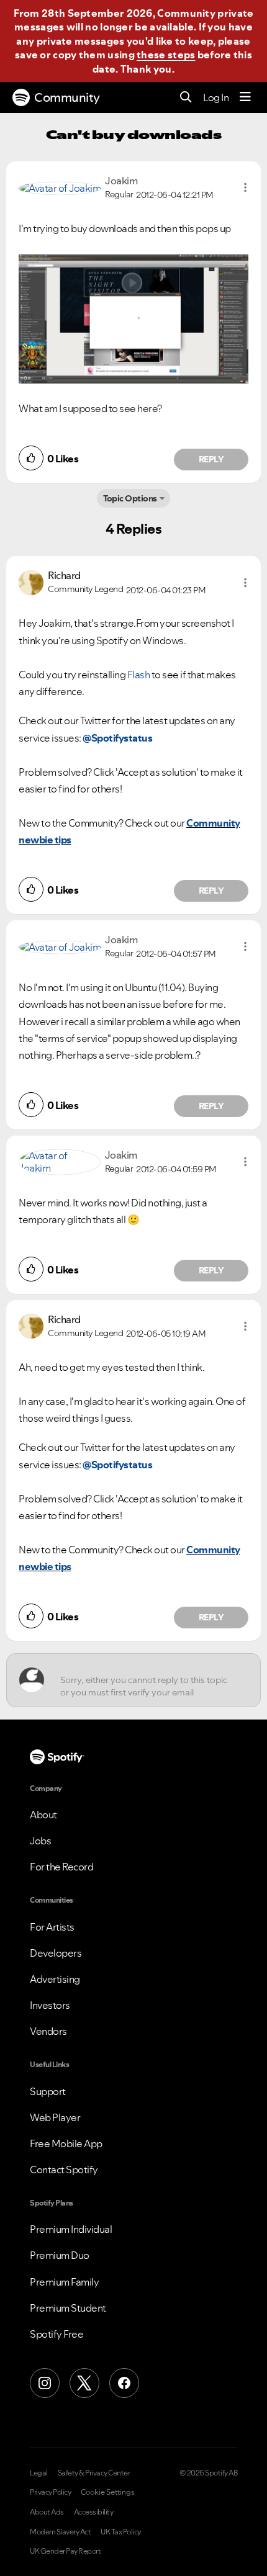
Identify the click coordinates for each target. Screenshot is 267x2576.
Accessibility (94, 2512)
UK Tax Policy (121, 2532)
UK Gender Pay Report (65, 2551)
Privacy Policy (50, 2492)
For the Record (61, 1867)
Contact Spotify (64, 2170)
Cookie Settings (108, 2492)
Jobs (40, 1841)
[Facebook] (124, 2383)
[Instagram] (45, 2383)
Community (67, 97)
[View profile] (60, 187)
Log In (216, 97)
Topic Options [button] (130, 498)
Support (48, 2091)
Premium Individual (71, 2229)
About (43, 1815)
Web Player (55, 2117)
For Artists (52, 1927)
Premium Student (68, 2308)
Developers (56, 1953)
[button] (245, 187)
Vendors (48, 2031)
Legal (39, 2473)
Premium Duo (60, 2255)
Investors (50, 2005)
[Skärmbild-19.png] (133, 319)
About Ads (47, 2512)
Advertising (55, 1979)
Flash (139, 675)
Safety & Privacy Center (94, 2473)
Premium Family (64, 2282)
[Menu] (245, 97)
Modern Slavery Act (60, 2532)
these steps (166, 55)
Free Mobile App (66, 2143)
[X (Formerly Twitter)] (84, 2383)
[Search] (186, 98)
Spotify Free (57, 2334)
